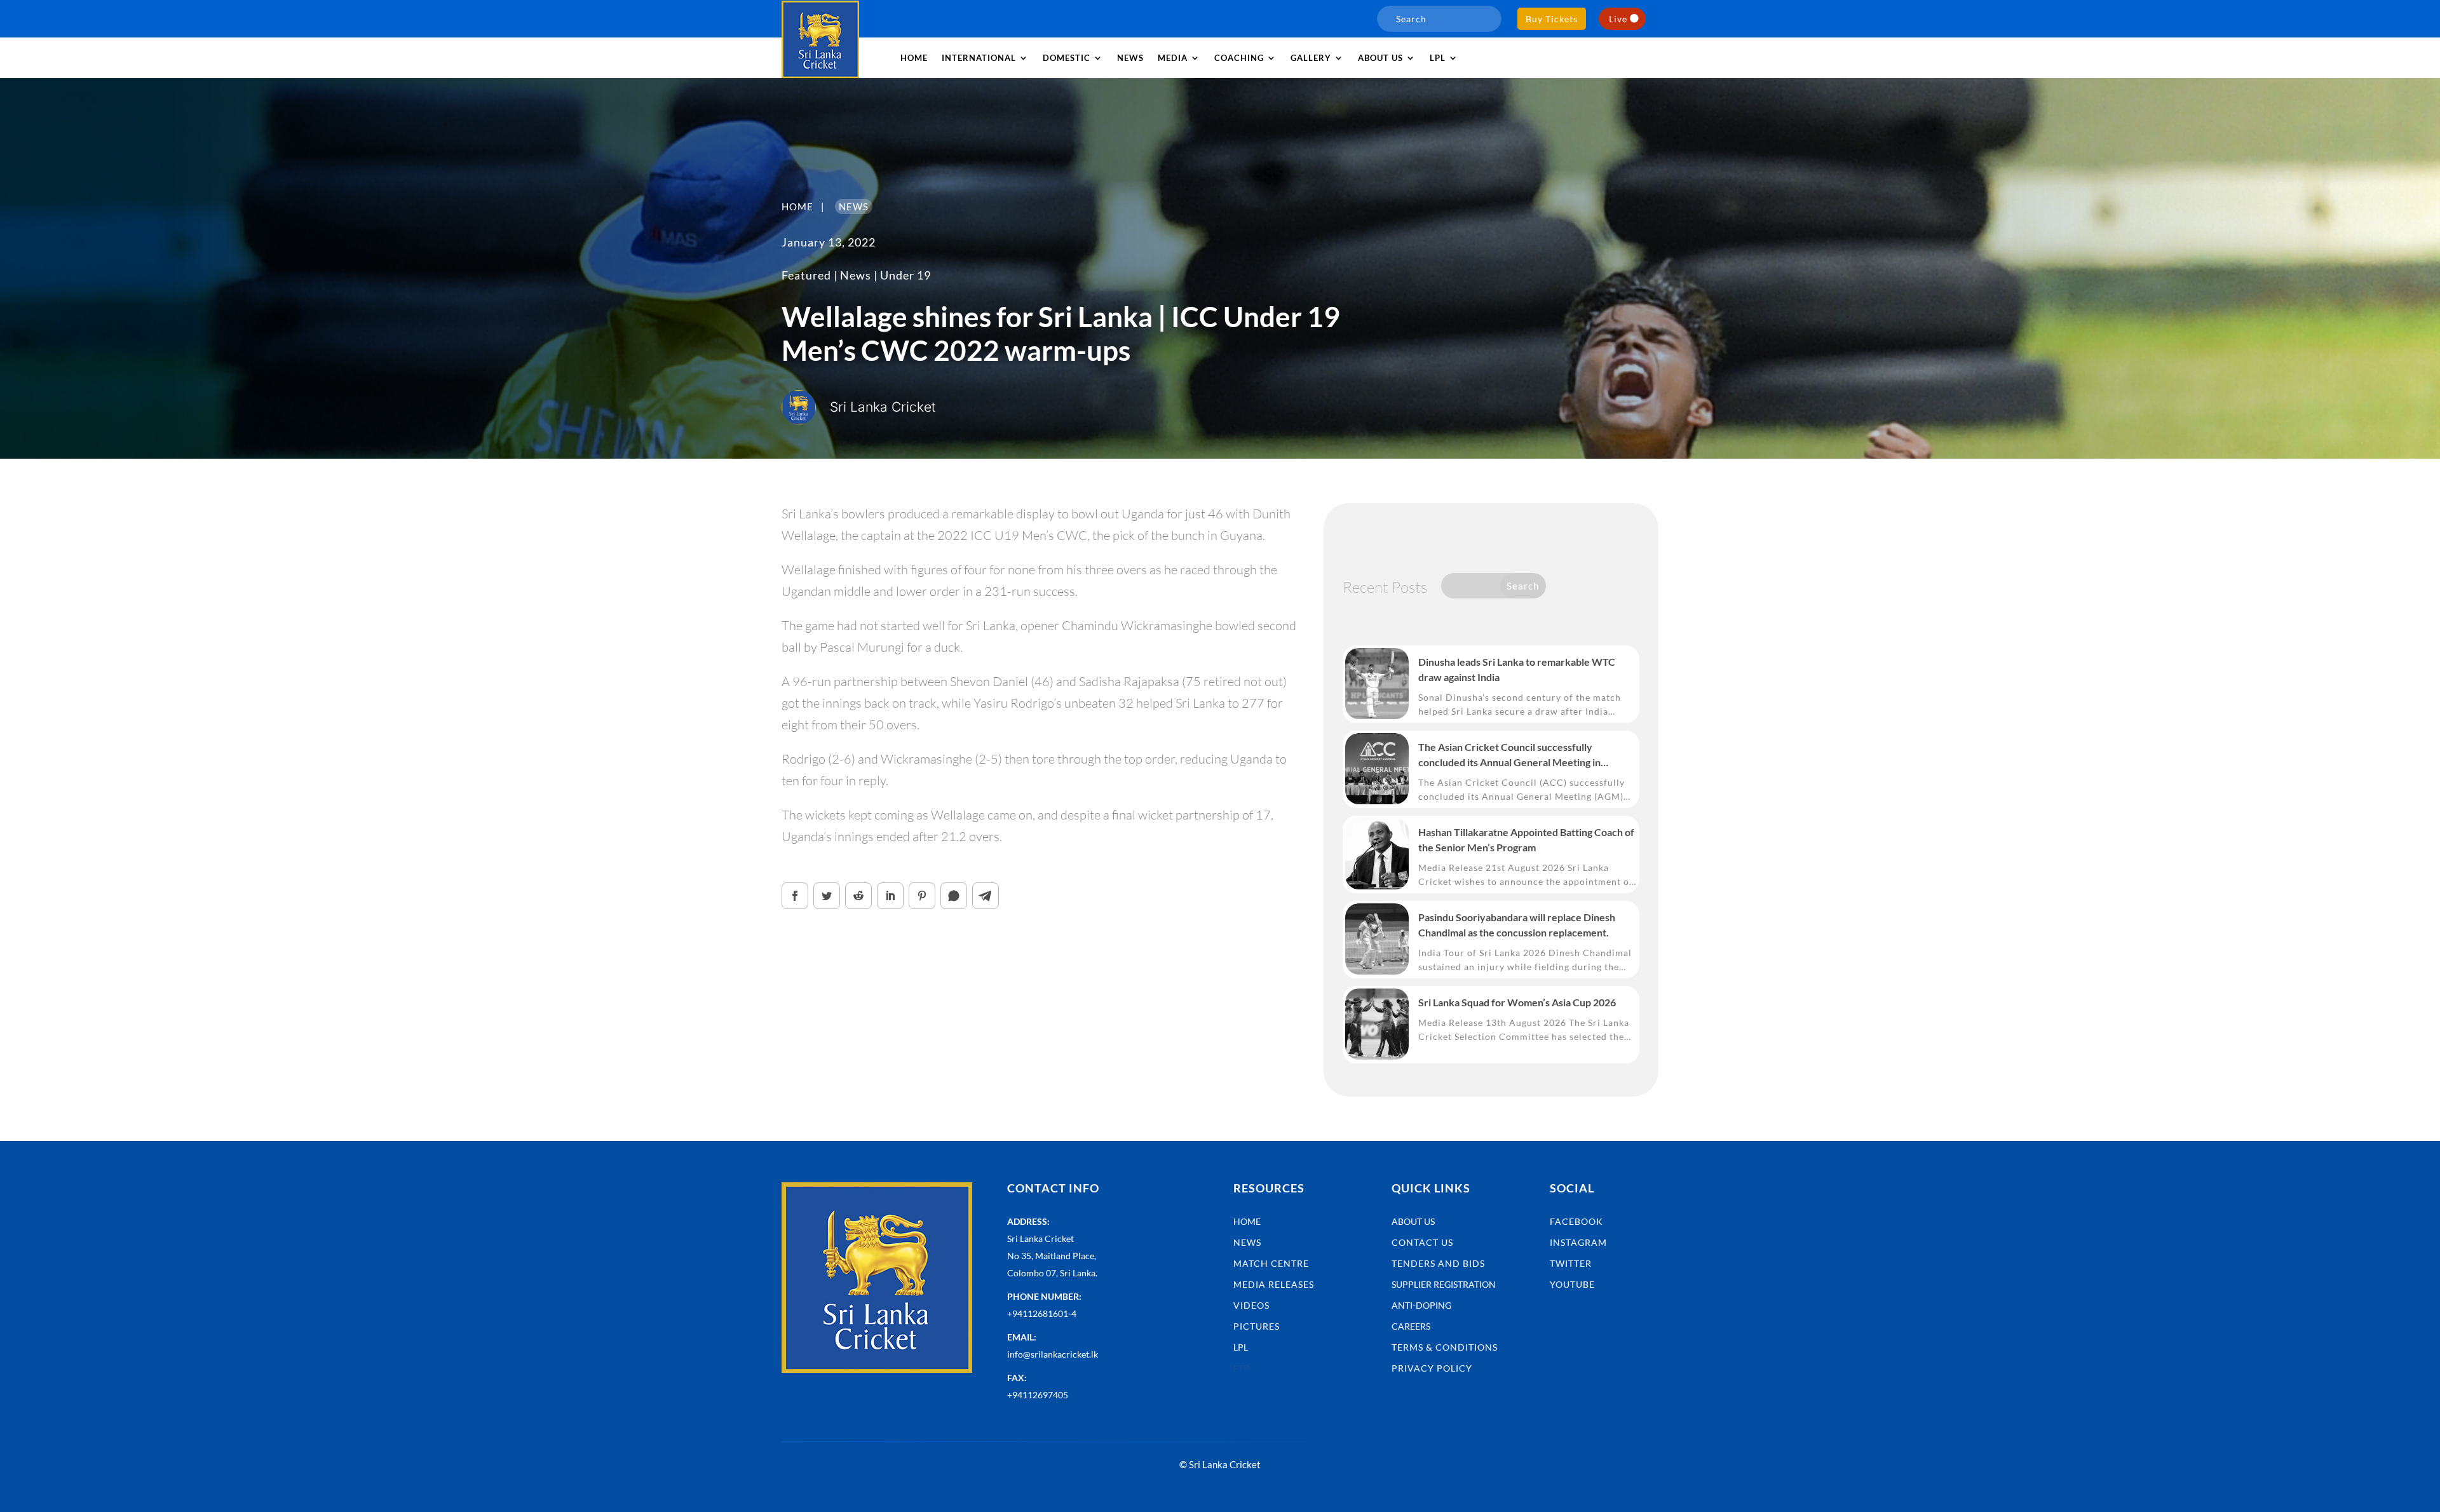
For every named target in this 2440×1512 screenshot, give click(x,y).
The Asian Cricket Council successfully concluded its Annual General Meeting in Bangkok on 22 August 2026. (1509, 755)
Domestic (1067, 58)
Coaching (1239, 58)
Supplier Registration (1444, 1284)
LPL (1438, 58)
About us (1380, 58)
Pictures (1257, 1326)
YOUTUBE (1572, 1284)
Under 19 (905, 275)
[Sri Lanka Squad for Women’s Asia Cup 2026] (1377, 1024)
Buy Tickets (1552, 19)
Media (1173, 58)
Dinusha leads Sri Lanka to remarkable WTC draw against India (1517, 669)
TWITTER (1571, 1263)
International (979, 58)
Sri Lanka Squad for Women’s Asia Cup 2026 (1517, 1002)
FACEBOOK (1576, 1221)
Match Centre (1271, 1263)
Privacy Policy (1432, 1368)
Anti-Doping (1421, 1305)
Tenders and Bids (1438, 1263)
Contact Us (1422, 1242)
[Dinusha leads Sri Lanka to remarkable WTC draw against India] (1377, 684)
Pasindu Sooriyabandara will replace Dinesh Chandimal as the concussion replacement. (1517, 925)
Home (914, 58)
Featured (806, 275)
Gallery (1311, 58)
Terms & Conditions (1445, 1347)
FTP (1241, 1368)
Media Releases (1274, 1284)
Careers (1411, 1326)
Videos (1251, 1305)
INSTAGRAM (1578, 1242)
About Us (1413, 1221)
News (1130, 58)
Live (1618, 19)
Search (1523, 586)
